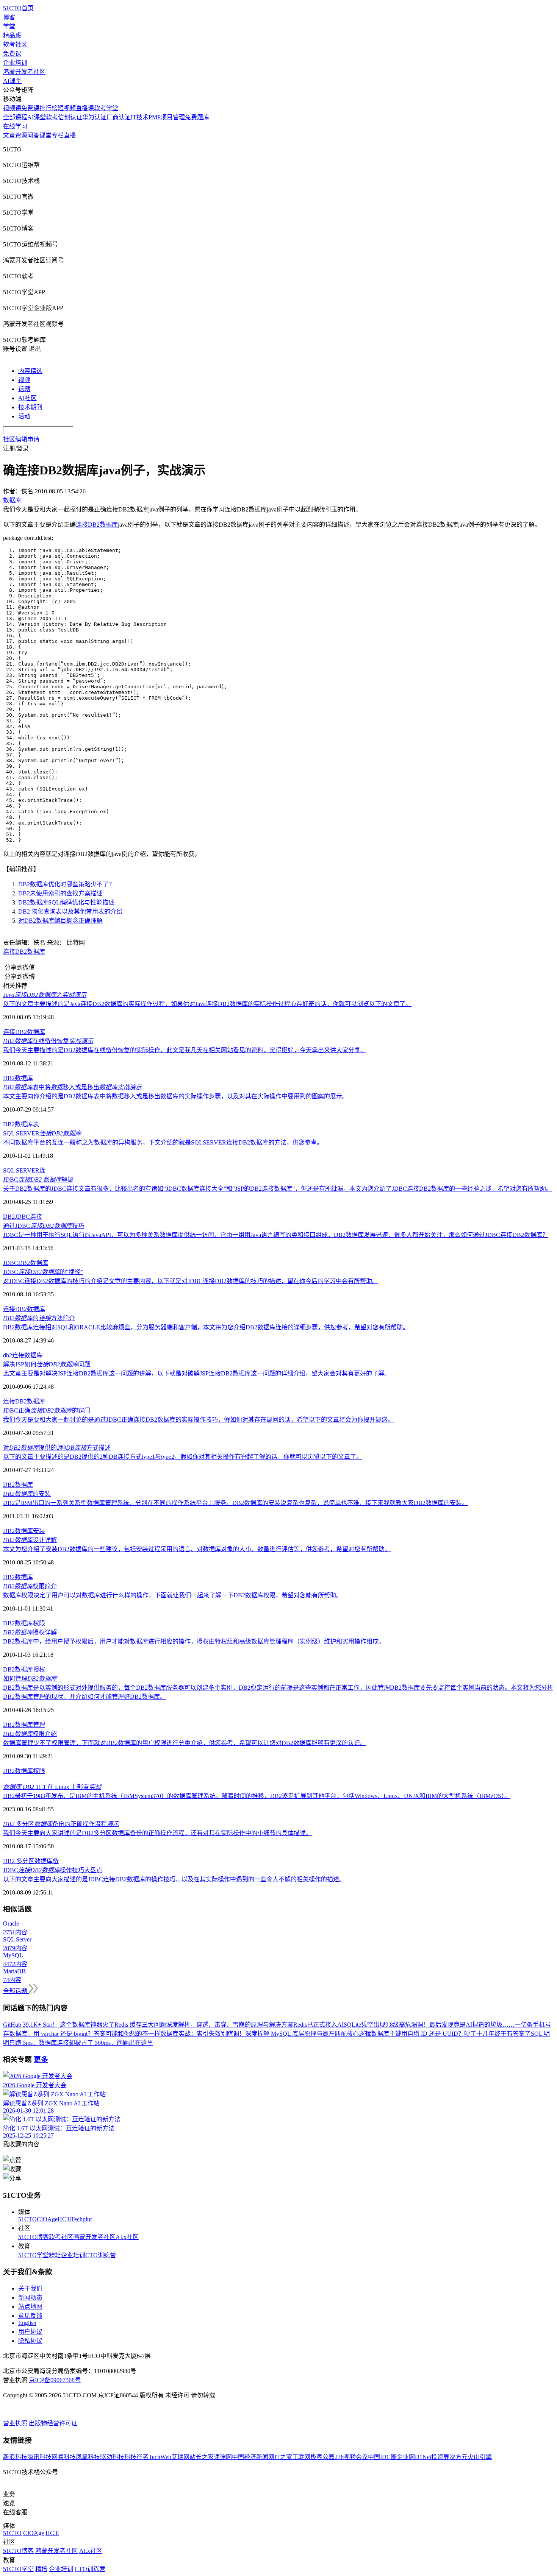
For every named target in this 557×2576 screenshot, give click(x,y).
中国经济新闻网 (253, 2457)
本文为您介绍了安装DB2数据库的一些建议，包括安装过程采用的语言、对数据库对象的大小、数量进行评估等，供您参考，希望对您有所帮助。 (197, 1549)
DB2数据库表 (21, 1124)
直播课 (85, 108)
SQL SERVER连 (24, 1170)
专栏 (58, 135)
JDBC (11, 1263)
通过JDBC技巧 (44, 1226)
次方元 (458, 2457)
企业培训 (15, 63)
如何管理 (30, 1679)
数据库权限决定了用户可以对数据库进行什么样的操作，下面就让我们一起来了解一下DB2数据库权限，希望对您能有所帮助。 (173, 1595)
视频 (24, 380)
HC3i (64, 2219)
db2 (8, 1355)
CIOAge (47, 2219)
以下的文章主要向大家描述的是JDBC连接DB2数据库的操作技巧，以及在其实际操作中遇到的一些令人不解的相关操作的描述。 (174, 1879)
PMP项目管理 (167, 117)
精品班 (12, 35)
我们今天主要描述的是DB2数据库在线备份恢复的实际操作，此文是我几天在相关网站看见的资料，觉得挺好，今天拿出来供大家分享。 (185, 1050)
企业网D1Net (414, 2457)
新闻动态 (30, 2298)
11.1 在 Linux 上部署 (52, 1787)
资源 (21, 135)
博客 (9, 17)
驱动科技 (112, 2457)
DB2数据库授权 (24, 1669)
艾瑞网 (180, 2457)
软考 (52, 117)
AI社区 (27, 398)
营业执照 (16, 2423)
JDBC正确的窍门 (47, 1410)
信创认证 (70, 117)
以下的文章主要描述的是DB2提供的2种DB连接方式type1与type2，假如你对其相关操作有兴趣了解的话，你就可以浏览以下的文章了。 (183, 1457)
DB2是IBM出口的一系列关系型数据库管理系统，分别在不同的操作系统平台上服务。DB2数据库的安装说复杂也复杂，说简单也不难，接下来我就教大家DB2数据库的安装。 (235, 1503)
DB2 (9, 1217)
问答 (33, 135)
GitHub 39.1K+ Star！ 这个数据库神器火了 (59, 2025)
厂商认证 (119, 117)
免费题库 (197, 117)
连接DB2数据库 (97, 525)
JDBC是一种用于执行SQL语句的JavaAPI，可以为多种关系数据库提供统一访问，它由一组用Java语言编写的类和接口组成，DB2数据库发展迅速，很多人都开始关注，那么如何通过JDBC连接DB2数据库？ (276, 1235)
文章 (9, 135)
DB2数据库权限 (24, 1623)
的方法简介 (39, 1318)
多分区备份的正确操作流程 (61, 1824)
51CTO (27, 2219)
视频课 (12, 108)
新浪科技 (15, 2457)
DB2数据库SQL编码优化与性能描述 (66, 902)
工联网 (301, 2457)
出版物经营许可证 (53, 2423)
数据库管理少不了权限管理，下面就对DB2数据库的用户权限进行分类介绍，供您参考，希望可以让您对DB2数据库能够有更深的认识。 (185, 1743)
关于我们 (30, 2288)
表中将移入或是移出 (72, 1087)
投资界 (440, 2457)
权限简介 (30, 1586)
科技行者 (136, 2457)
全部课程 (15, 117)
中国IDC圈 (382, 2457)
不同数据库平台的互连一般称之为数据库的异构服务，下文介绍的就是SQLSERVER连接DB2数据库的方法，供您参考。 (163, 1142)
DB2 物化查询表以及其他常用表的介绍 (70, 911)
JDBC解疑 (38, 1180)
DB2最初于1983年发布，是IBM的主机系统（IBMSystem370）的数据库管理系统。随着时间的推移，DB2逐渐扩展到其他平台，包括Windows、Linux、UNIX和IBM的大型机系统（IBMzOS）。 (257, 1796)
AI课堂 (12, 81)
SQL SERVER (42, 1133)
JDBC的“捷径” (43, 1272)
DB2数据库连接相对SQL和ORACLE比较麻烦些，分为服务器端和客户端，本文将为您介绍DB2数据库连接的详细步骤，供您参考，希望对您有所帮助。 (206, 1327)
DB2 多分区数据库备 (31, 1861)
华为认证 (94, 117)
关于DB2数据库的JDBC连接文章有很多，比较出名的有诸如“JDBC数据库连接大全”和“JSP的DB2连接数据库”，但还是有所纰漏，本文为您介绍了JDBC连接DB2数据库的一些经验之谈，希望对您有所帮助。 (278, 1189)
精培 (55, 2255)
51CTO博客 (34, 2237)
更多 (41, 2059)
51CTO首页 (18, 8)
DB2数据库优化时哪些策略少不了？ (66, 884)
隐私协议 (30, 2341)
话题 (24, 389)
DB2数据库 (18, 1078)
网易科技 (64, 2457)
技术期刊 (30, 407)
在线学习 (15, 126)
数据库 (33, 1355)
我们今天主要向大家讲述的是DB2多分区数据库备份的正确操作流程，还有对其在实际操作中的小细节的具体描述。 (157, 1833)
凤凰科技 (88, 2457)
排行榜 (49, 108)
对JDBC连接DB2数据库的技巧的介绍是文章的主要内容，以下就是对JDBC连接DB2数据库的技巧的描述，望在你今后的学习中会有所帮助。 (191, 1281)
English (27, 2323)
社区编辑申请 (21, 439)
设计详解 (30, 1540)
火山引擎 (480, 2457)
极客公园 (322, 2457)
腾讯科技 (39, 2457)
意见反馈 (30, 2316)
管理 (39, 1725)
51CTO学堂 (34, 2255)
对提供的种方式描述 (57, 1448)
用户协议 (30, 2332)
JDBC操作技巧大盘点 (53, 1870)
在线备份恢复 (48, 1041)
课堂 (45, 135)
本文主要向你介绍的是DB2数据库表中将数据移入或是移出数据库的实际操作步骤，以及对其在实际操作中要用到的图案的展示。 (176, 1096)
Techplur (81, 2219)
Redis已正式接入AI (318, 2025)
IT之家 (283, 2457)
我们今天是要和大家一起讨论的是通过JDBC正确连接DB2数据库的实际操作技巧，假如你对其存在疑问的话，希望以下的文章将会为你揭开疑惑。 (198, 1420)
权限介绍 (30, 1734)
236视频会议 (351, 2457)
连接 (18, 1355)
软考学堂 (106, 108)
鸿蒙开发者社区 (24, 72)
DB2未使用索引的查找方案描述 (60, 893)
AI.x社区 (127, 2237)
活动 (24, 416)
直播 (70, 135)
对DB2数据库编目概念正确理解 (60, 921)
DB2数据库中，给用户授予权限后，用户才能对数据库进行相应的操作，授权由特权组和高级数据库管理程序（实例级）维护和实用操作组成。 (194, 1641)
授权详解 (30, 1632)
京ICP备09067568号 (55, 2380)
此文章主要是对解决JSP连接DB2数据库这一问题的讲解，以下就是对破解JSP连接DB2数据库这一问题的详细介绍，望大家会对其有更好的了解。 (197, 1373)
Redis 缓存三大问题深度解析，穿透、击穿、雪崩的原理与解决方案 (204, 2025)
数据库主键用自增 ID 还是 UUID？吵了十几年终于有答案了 (451, 2034)
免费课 (12, 54)
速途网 (223, 2457)
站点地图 (30, 2307)
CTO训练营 (101, 2255)
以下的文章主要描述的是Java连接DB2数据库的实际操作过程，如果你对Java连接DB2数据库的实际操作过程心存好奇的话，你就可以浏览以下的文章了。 (207, 1004)
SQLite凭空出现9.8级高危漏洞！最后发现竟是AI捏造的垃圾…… (429, 2025)
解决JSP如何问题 (47, 1364)
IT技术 (140, 117)
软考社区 (15, 44)
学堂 (9, 26)
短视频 (67, 108)
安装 (39, 1531)
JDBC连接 (28, 1217)
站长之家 (202, 2457)
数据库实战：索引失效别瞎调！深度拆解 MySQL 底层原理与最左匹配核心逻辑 (266, 2034)
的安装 (27, 1494)
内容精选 (30, 371)
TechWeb (160, 2457)
